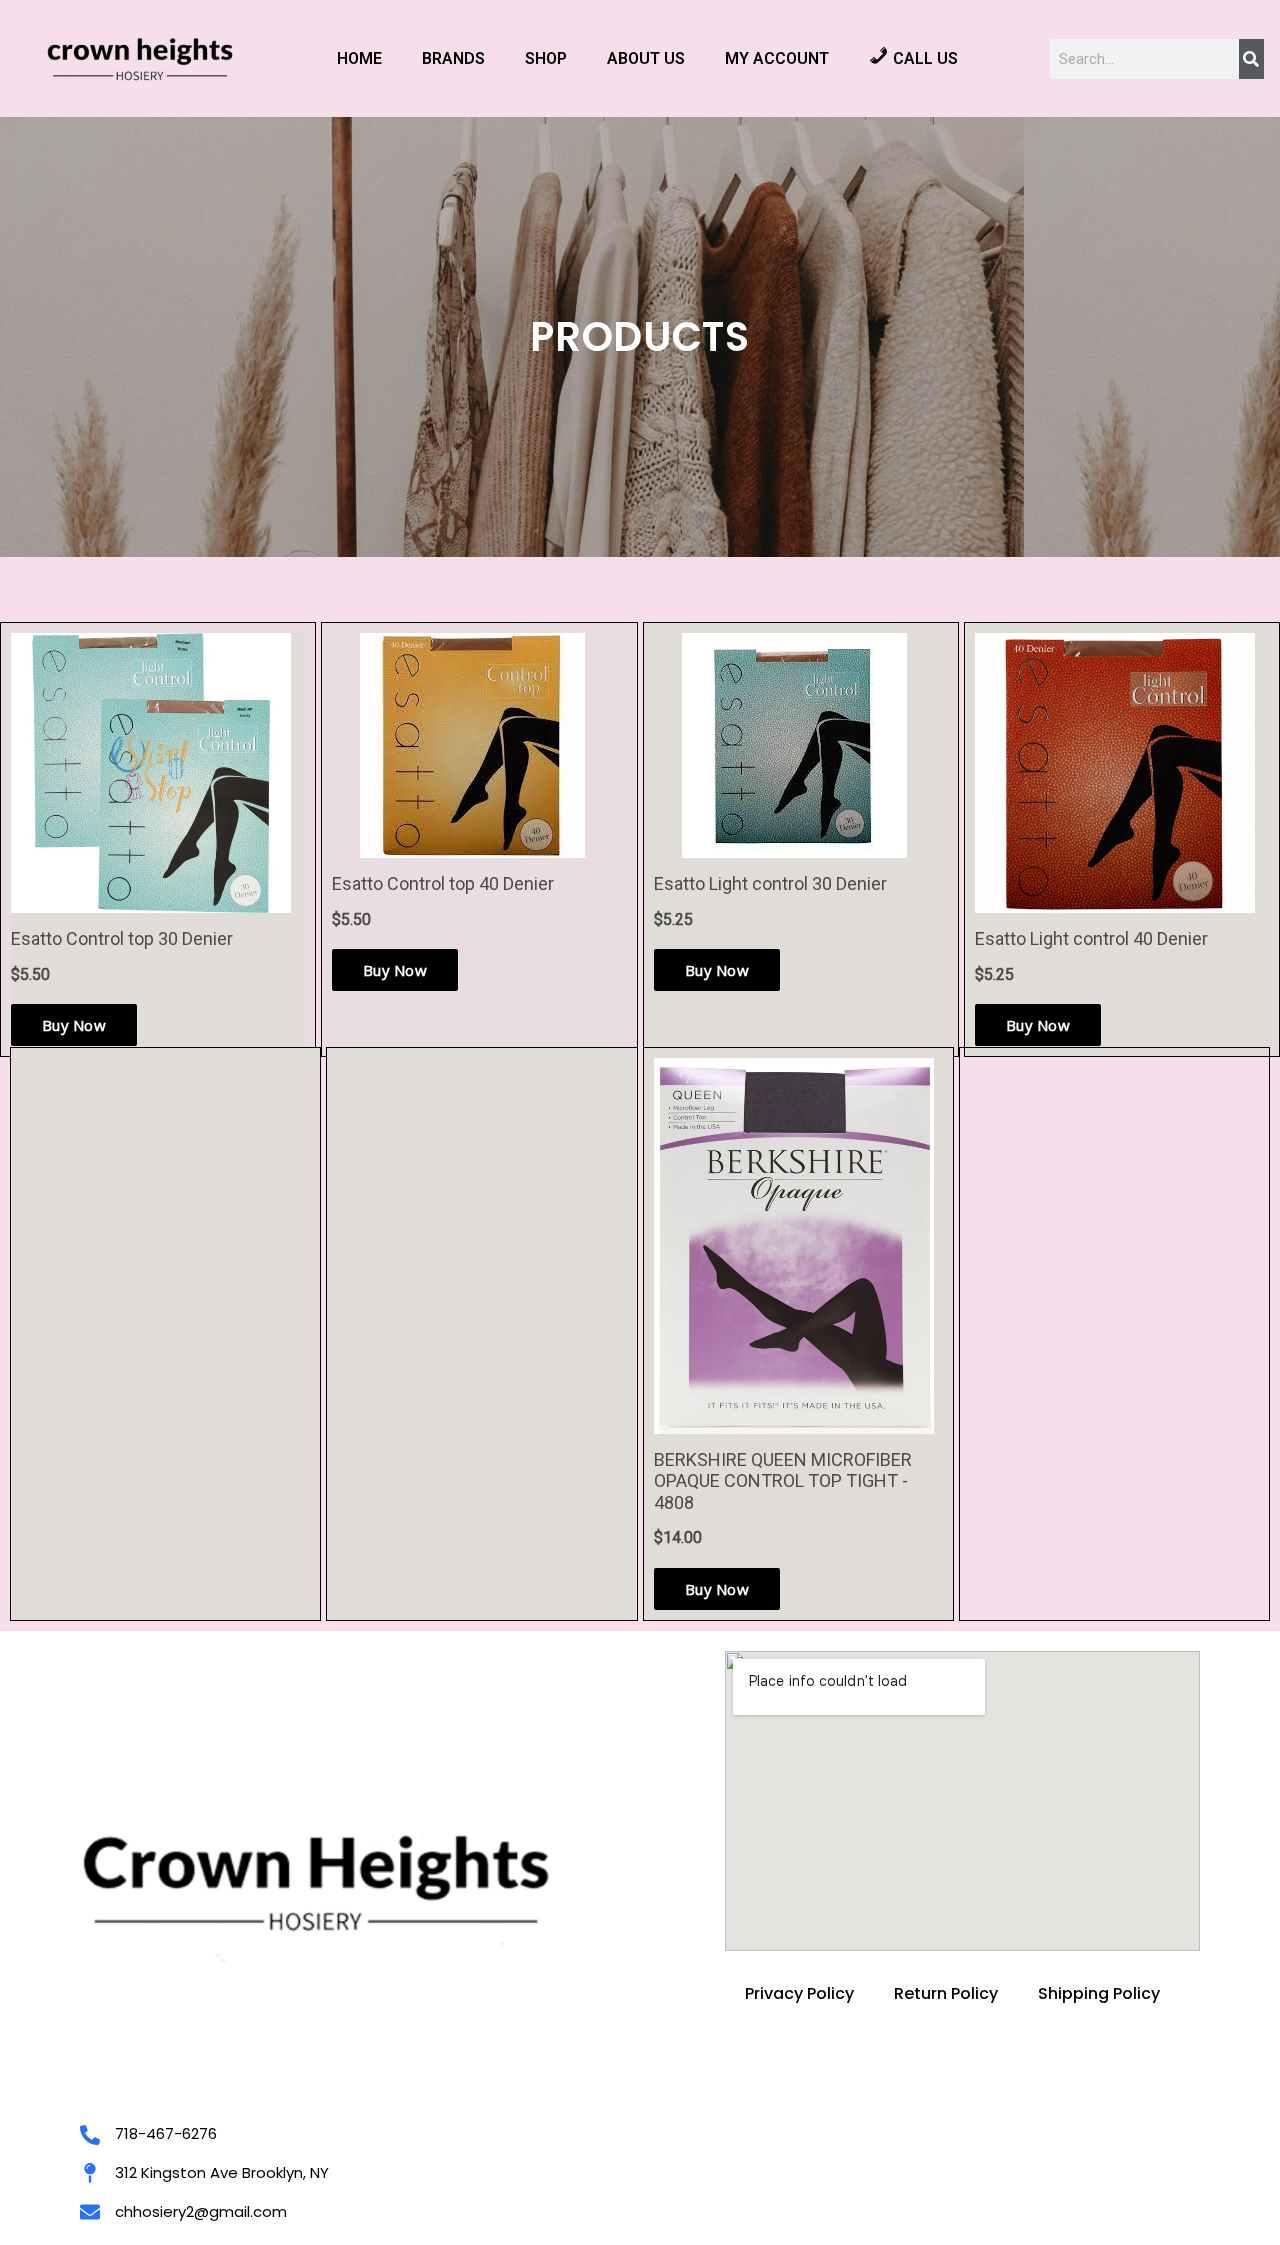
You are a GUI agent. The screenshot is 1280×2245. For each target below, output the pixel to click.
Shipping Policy (1099, 1993)
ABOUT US (646, 58)
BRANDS (453, 58)
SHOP (546, 58)
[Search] (1251, 59)
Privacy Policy (799, 1993)
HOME (359, 58)
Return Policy (946, 1993)
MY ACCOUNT (777, 58)
